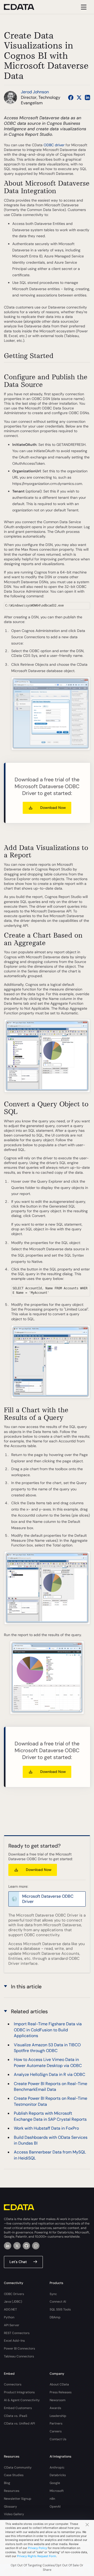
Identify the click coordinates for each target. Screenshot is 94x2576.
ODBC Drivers (14, 2294)
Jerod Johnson (35, 92)
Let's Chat (18, 2262)
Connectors (13, 2384)
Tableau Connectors (19, 2356)
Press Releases (61, 2392)
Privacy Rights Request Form (37, 2556)
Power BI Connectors (19, 2348)
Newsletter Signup (18, 2499)
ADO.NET (10, 2309)
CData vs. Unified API (19, 2423)
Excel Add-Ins (14, 2341)
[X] (17, 2246)
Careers (56, 2431)
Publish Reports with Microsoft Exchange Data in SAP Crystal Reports (50, 2116)
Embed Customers (18, 2408)
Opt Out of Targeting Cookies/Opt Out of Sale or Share (47, 2567)
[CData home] (23, 7)
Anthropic (57, 2467)
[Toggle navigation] (83, 7)
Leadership (58, 2416)
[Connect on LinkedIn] (87, 98)
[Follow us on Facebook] (71, 98)
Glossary (10, 2507)
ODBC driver (54, 145)
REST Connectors (17, 2333)
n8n (52, 2499)
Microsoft (57, 2491)
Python (9, 2317)
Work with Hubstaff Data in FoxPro (46, 2128)
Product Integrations (19, 2392)
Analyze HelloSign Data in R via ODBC (49, 2074)
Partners (56, 2423)
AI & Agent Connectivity (22, 2400)
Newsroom (58, 2400)
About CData (59, 2384)
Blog (7, 2483)
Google (55, 2483)
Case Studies (14, 2475)
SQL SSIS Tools (60, 2309)
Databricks (58, 2475)
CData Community (18, 2467)
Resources (12, 2491)
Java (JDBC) (13, 2302)
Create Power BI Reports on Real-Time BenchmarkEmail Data (51, 2087)
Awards (55, 2408)
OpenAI (55, 2507)
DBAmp (55, 2317)
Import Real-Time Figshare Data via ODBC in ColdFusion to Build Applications (48, 2030)
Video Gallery (14, 2514)
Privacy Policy (37, 2548)
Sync (53, 2294)
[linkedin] (8, 2246)
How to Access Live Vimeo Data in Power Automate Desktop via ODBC (48, 2062)
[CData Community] (36, 2246)
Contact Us (58, 2439)
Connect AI (58, 2302)
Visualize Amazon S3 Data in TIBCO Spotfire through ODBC (47, 2048)
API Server (12, 2325)
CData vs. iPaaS (16, 2416)
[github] (26, 2246)
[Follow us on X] (79, 98)
